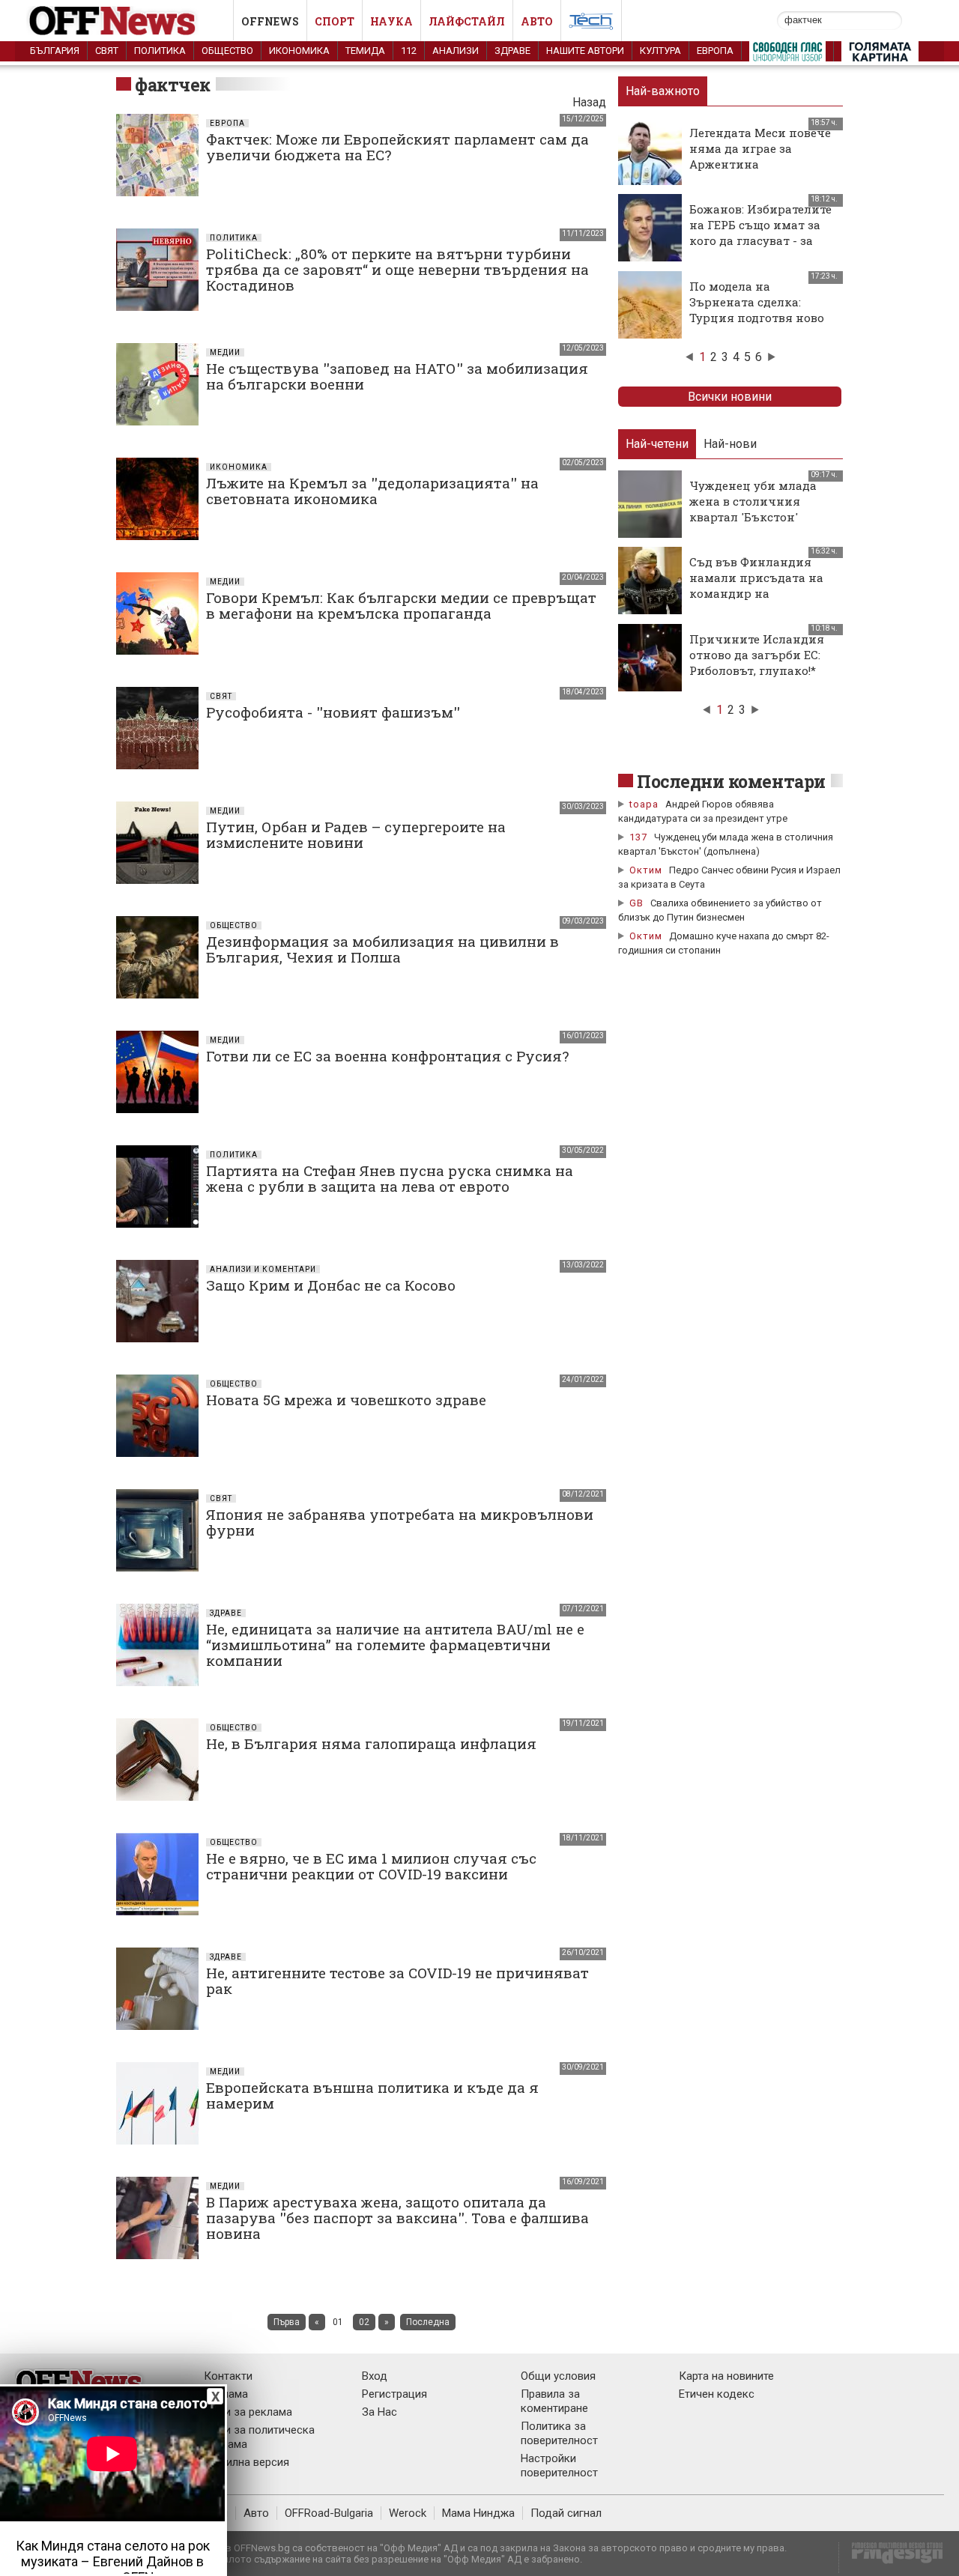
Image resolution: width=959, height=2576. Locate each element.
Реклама (226, 2394)
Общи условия (558, 2376)
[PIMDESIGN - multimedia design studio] (891, 2558)
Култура (660, 51)
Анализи (456, 51)
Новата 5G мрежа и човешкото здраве (346, 1400)
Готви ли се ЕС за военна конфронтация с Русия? (387, 1056)
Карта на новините (726, 2376)
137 (638, 837)
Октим (646, 870)
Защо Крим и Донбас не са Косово (331, 1285)
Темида (365, 51)
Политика (160, 51)
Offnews (270, 21)
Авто (537, 21)
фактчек (173, 85)
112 (409, 51)
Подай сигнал (566, 2513)
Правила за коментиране (554, 2401)
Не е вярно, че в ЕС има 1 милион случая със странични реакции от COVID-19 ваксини (371, 1866)
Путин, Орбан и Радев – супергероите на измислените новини (356, 834)
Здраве (512, 51)
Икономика (299, 51)
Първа (287, 2322)
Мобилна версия (246, 2462)
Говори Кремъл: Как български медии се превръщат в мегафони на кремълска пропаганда (401, 605)
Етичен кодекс (717, 2394)
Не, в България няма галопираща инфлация (371, 1743)
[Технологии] (591, 24)
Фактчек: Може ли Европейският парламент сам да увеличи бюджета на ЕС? (397, 147)
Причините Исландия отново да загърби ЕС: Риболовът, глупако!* (757, 655)
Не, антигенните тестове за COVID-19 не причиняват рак (397, 1981)
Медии (225, 352)
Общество (227, 51)
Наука (391, 21)
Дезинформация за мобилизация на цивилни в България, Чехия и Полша (382, 949)
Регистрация (394, 2394)
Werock (408, 2513)
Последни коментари (731, 781)
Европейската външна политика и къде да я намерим (372, 2095)
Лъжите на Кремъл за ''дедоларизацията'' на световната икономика (372, 491)
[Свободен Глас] (787, 55)
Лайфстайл (467, 21)
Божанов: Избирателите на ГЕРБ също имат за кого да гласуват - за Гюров (760, 233)
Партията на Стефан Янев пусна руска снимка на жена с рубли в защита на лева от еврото (390, 1178)
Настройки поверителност (559, 2466)
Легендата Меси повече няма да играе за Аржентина (760, 148)
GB (636, 903)
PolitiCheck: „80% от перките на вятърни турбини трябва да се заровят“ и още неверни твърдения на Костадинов (397, 269)
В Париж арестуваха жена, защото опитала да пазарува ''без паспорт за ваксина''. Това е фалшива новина (397, 2218)
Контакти (228, 2376)
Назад (589, 102)
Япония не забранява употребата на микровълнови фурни (400, 1522)
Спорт (335, 21)
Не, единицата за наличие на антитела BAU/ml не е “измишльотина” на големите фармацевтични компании (395, 1645)
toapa (644, 804)
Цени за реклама (248, 2412)
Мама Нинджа (478, 2513)
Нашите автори (585, 51)
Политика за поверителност (559, 2433)
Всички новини (730, 397)
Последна (428, 2322)
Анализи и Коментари (263, 1269)
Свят (107, 51)
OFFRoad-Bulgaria (329, 2513)
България (55, 51)
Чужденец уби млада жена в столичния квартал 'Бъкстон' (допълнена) (753, 509)
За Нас (379, 2412)
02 (364, 2322)
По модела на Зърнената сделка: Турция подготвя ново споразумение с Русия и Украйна (762, 318)
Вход (375, 2376)
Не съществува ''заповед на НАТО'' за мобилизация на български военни (397, 376)
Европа (715, 51)
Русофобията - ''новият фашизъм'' (333, 712)
